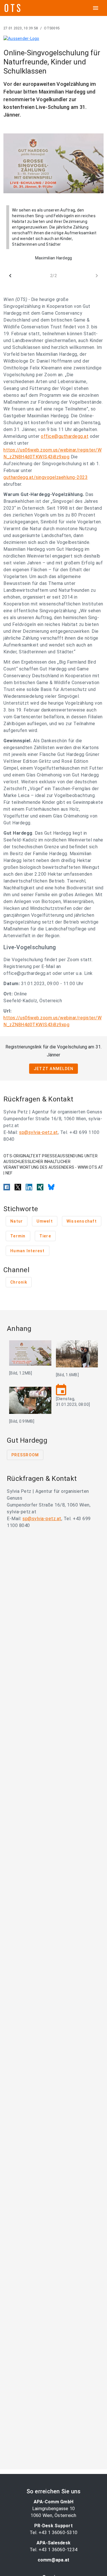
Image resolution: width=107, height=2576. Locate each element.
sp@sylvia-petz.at (39, 1132)
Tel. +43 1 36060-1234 (53, 2550)
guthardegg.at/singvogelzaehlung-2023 (46, 477)
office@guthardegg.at (65, 436)
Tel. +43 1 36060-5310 (53, 2533)
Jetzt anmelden (54, 1069)
